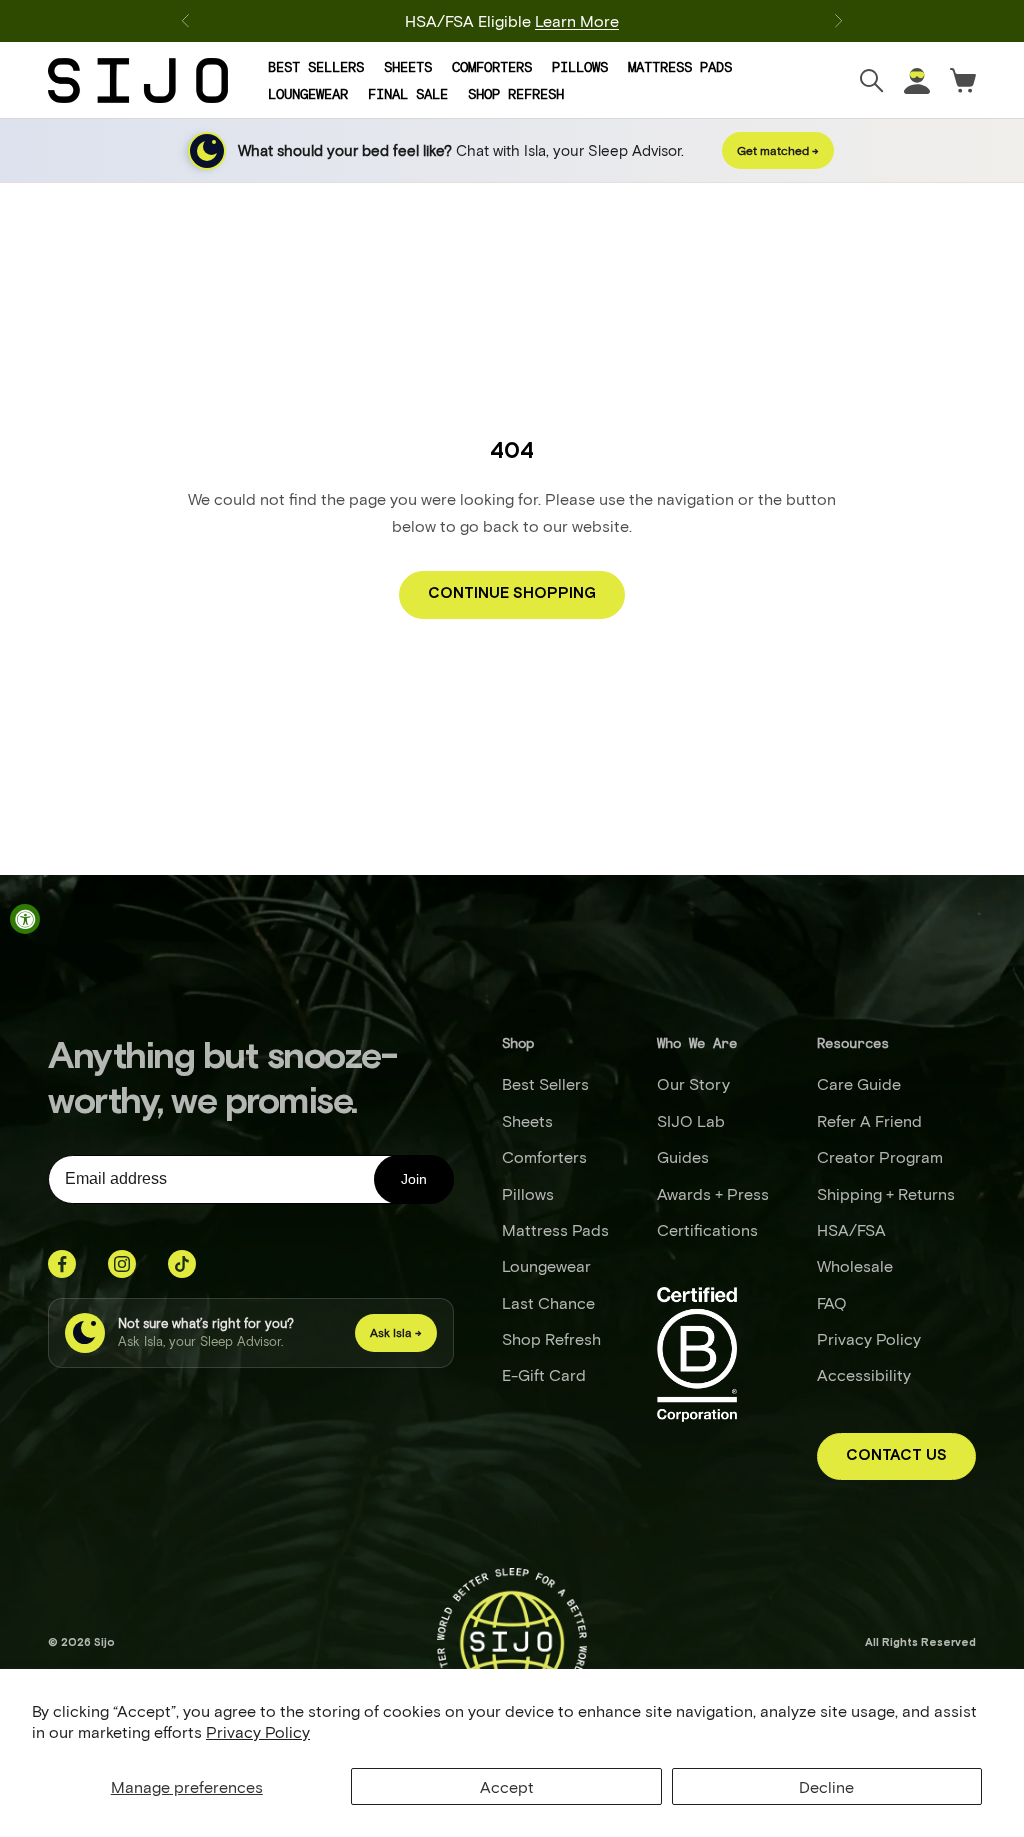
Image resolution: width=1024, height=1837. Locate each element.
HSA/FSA (851, 1229)
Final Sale (408, 94)
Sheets (408, 67)
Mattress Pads (680, 67)
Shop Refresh (516, 94)
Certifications (707, 1229)
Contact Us (896, 1455)
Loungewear (308, 94)
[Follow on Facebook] (62, 1264)
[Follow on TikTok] (182, 1264)
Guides (683, 1156)
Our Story (693, 1083)
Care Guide (859, 1083)
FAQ (832, 1302)
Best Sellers (316, 67)
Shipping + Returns (886, 1193)
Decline (826, 1786)
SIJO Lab (691, 1120)
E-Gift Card (544, 1374)
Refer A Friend (869, 1120)
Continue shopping (512, 593)
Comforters (492, 67)
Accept (507, 1786)
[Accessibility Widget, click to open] (25, 919)
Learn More (577, 12)
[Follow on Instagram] (122, 1264)
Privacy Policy (258, 1731)
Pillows (580, 67)
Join (414, 1179)
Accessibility (864, 1374)
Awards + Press (713, 1193)
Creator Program (880, 1156)
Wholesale (855, 1265)
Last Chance (548, 1302)
